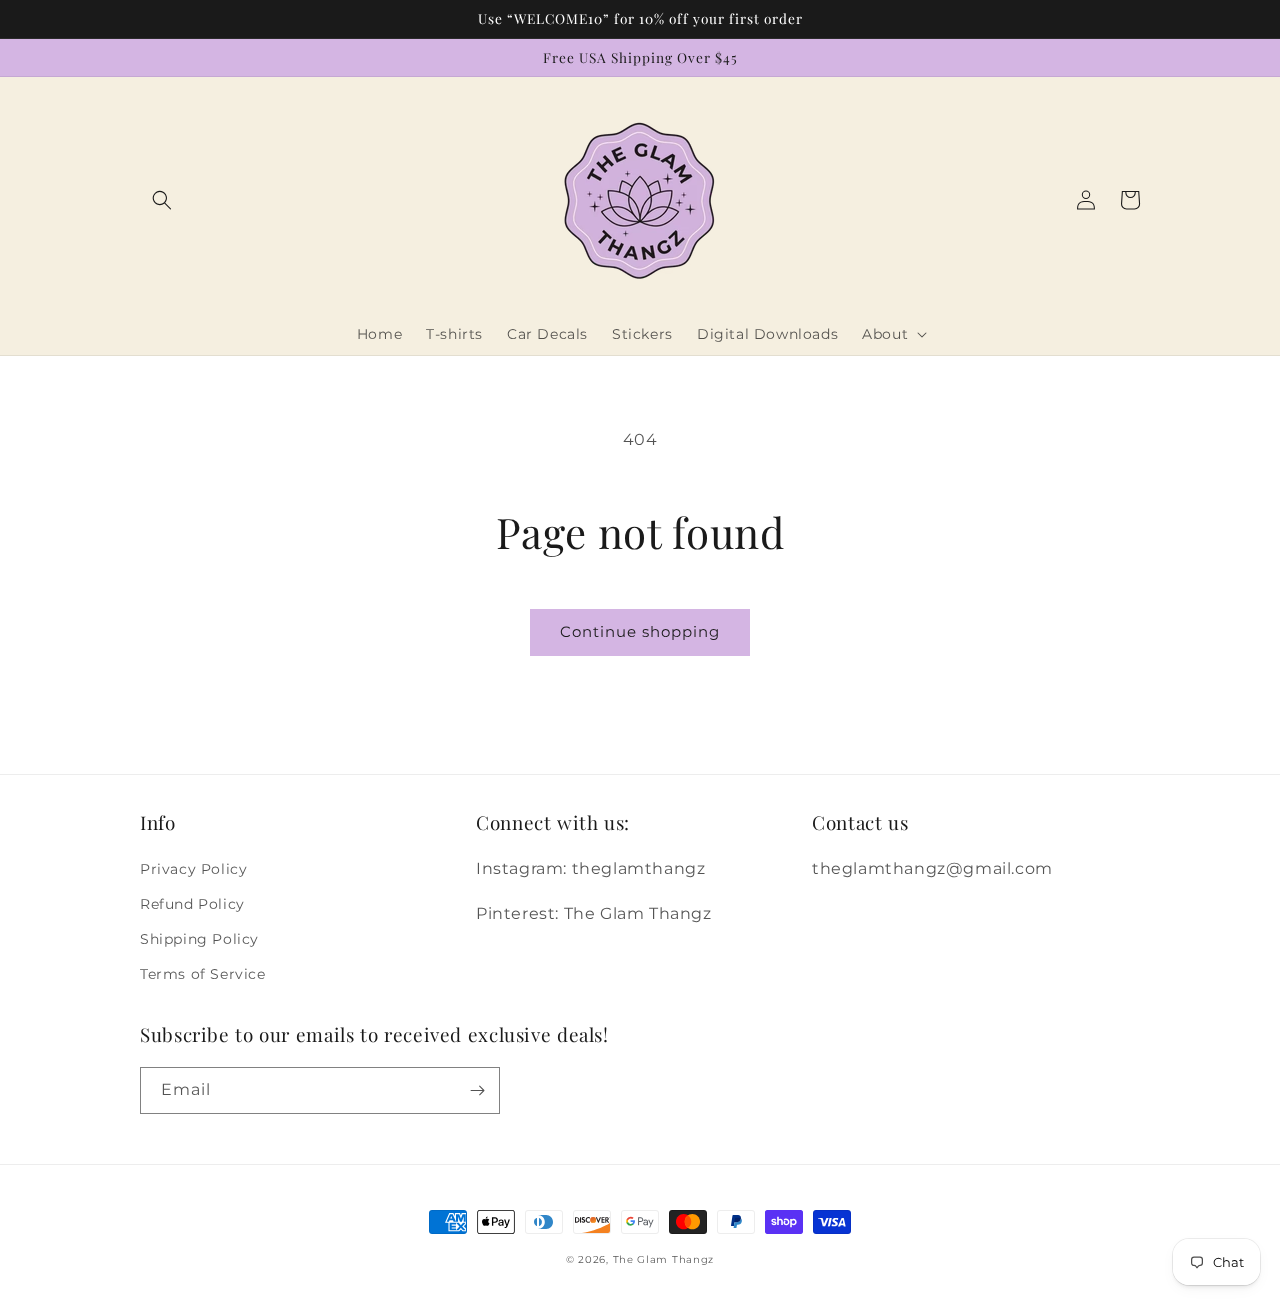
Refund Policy (192, 904)
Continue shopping (640, 631)
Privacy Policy (193, 869)
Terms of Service (203, 974)
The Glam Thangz (664, 1259)
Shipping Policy (199, 939)
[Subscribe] (477, 1090)
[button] (162, 200)
